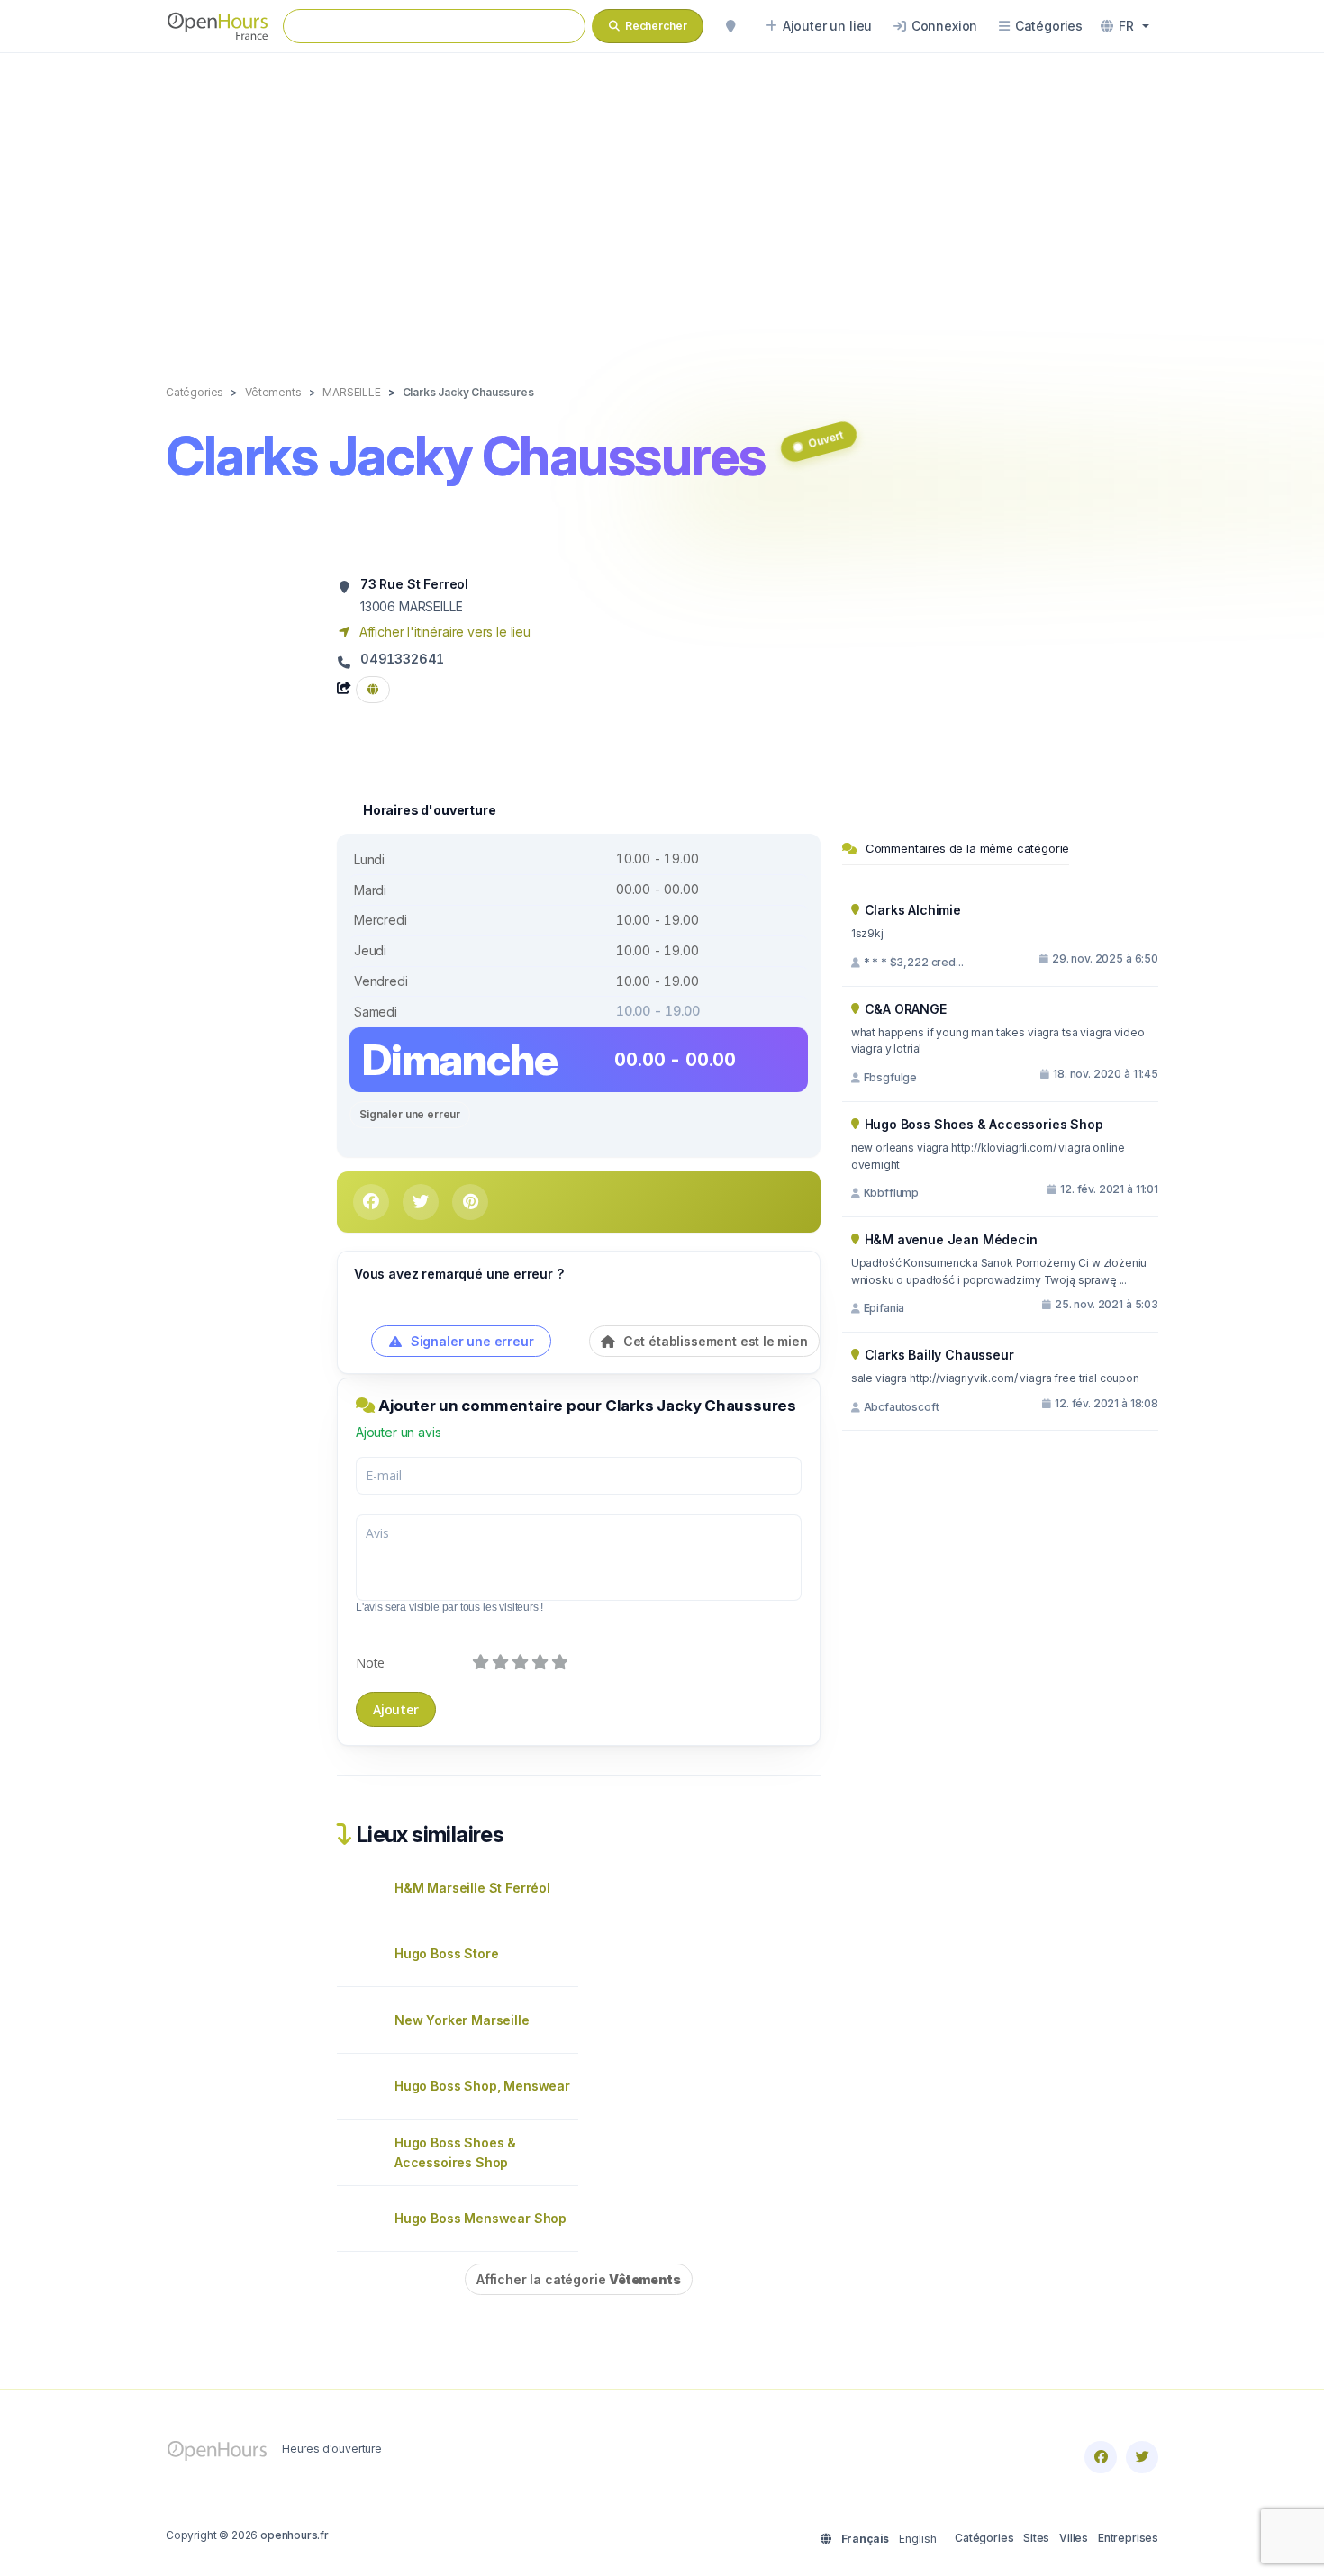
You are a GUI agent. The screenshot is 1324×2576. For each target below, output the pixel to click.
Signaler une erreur (410, 1114)
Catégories (984, 2538)
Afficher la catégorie (579, 2279)
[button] (1125, 26)
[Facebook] (1101, 2457)
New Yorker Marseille (462, 2020)
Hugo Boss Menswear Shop (481, 2218)
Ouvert (825, 439)
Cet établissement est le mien (714, 1341)
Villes (1074, 2538)
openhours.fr (295, 2535)
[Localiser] (730, 26)
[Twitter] (1142, 2457)
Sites (1036, 2538)
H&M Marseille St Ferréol (472, 1888)
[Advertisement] (662, 200)
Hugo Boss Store (446, 1953)
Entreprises (1128, 2538)
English (918, 2539)
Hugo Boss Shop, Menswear (482, 2086)
